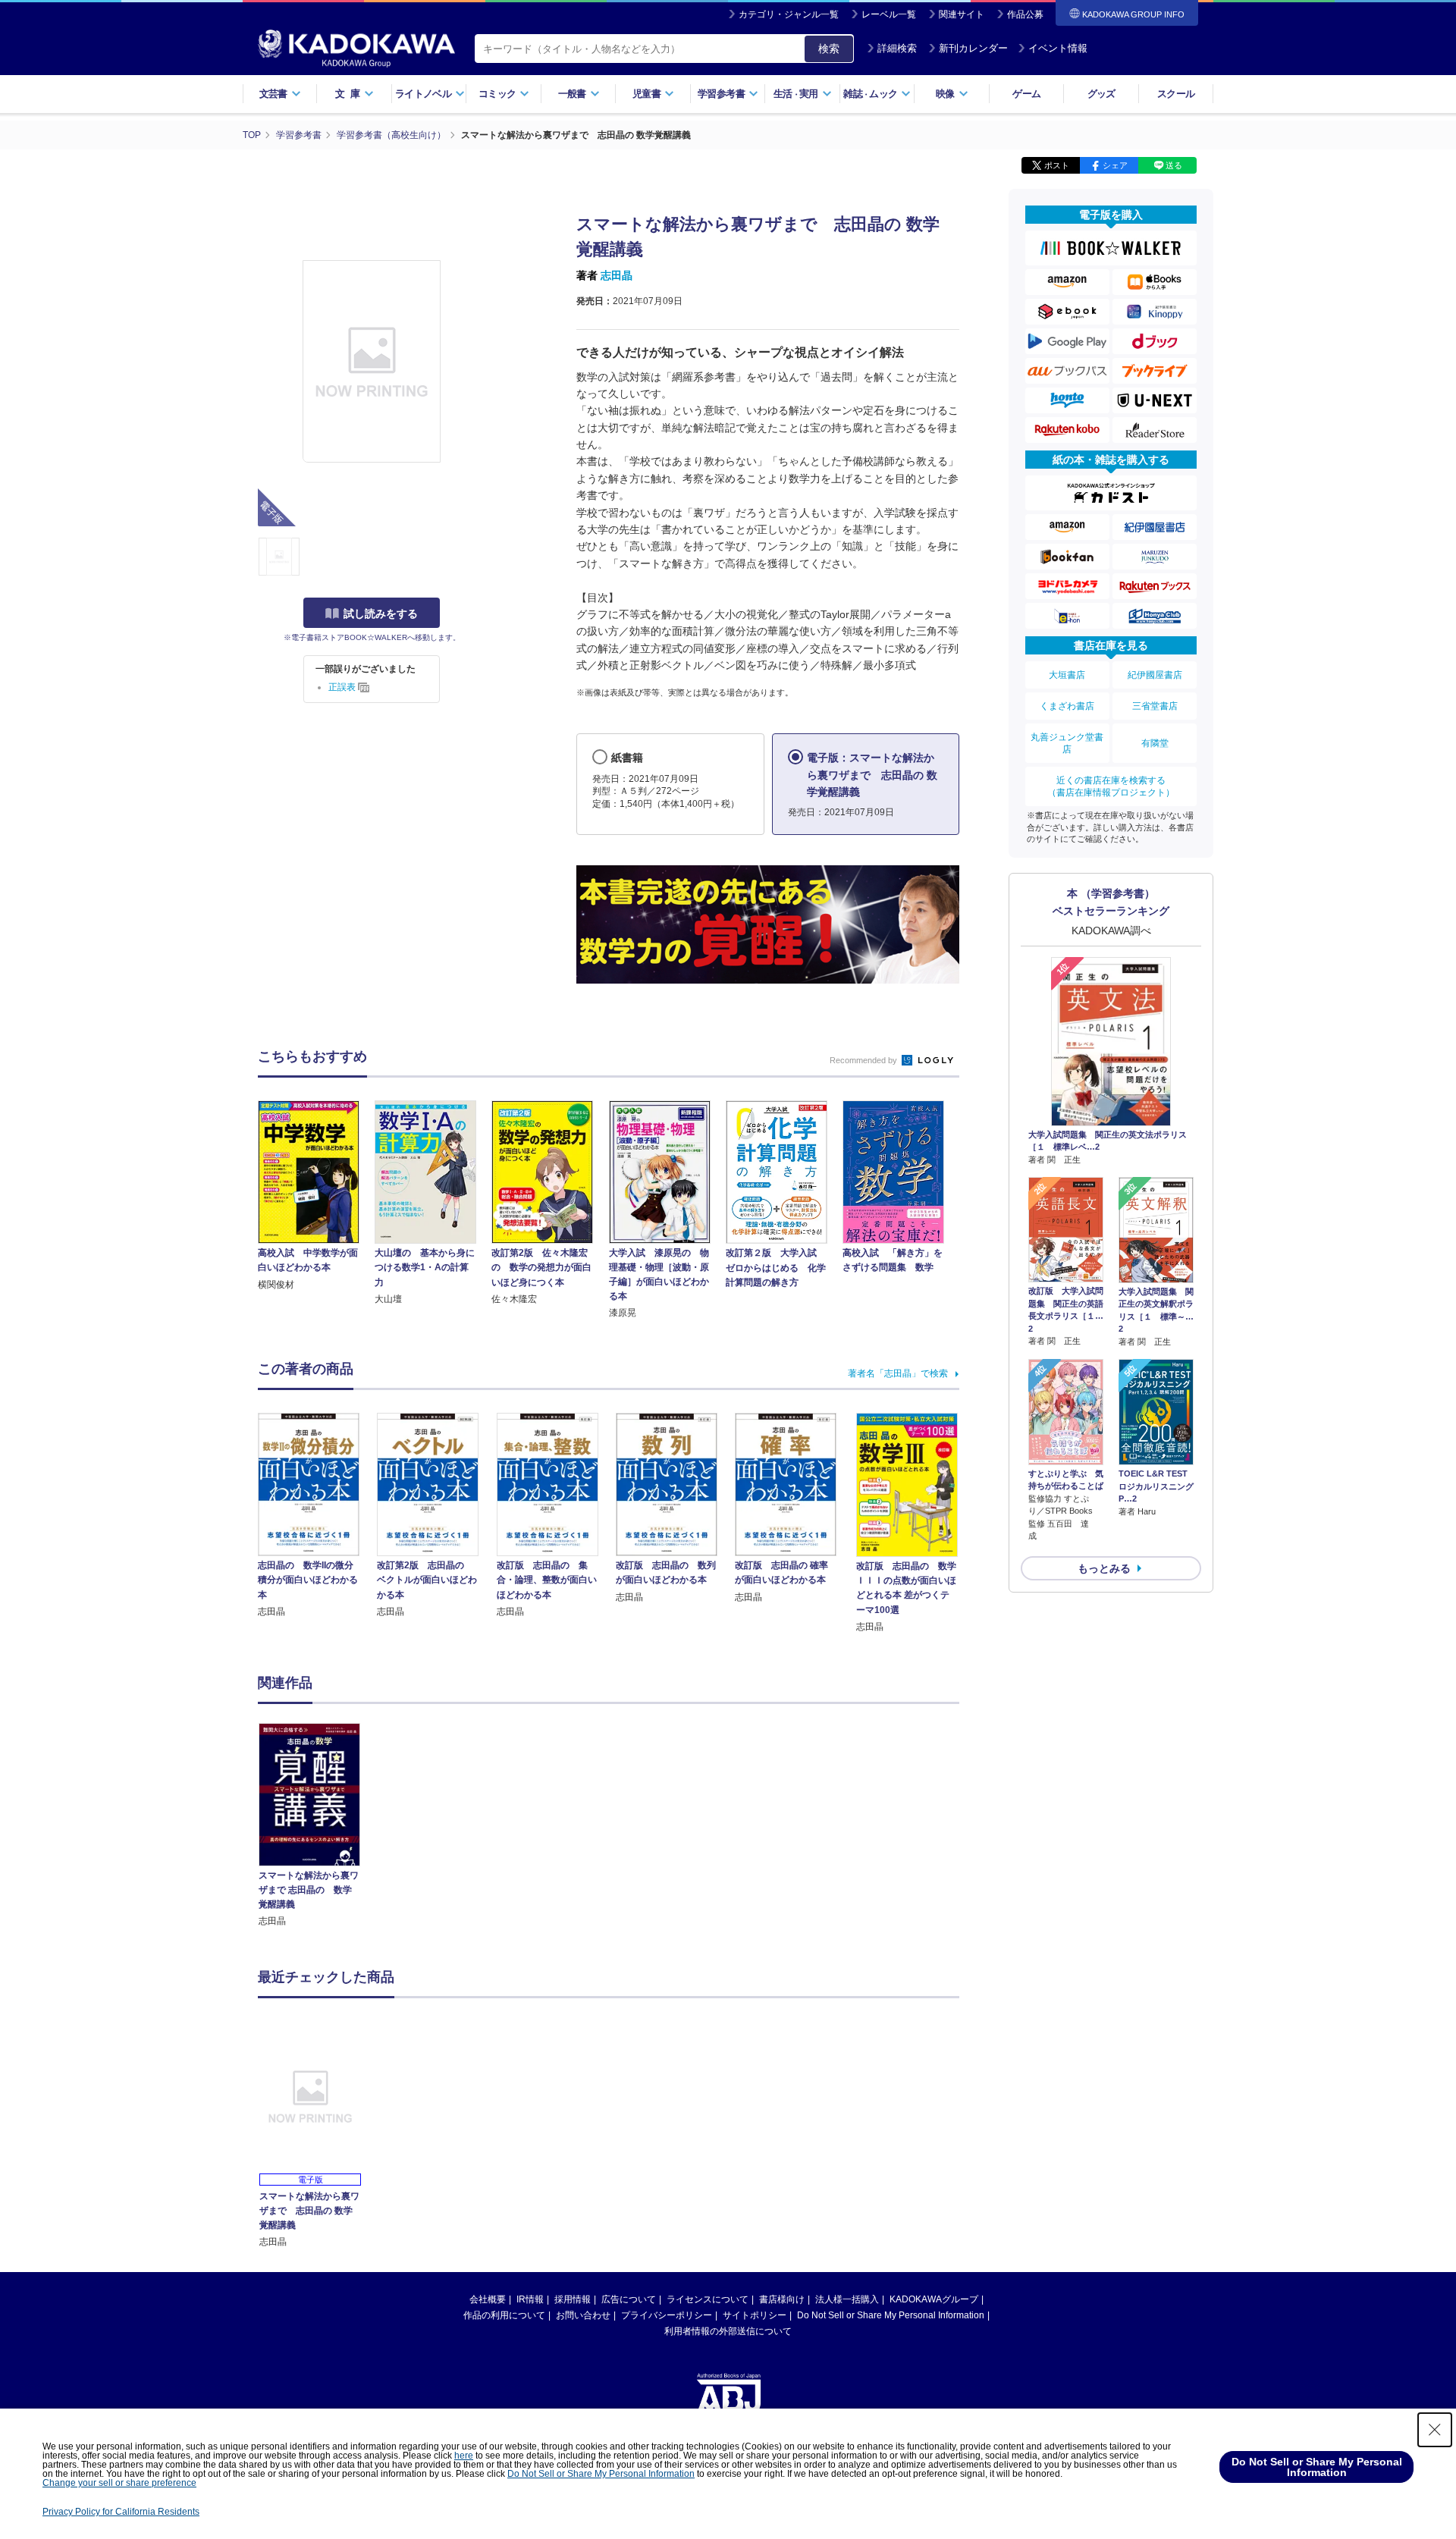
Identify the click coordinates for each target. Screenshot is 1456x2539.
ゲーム (1026, 94)
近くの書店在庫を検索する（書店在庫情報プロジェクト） (1111, 786)
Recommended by (864, 1060)
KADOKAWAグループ (934, 2299)
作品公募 (1025, 14)
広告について (629, 2299)
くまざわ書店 (1067, 706)
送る (1174, 165)
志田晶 (617, 275)
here (464, 2456)
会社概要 (488, 2299)
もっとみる (1104, 1568)
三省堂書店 (1155, 706)
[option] (318, 1826)
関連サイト (962, 14)
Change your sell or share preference (119, 2483)
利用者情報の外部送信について (728, 2331)
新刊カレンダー (973, 48)
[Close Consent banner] (1435, 2430)
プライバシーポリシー (667, 2315)
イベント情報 (1058, 48)
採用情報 (573, 2299)
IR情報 (530, 2299)
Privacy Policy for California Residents (121, 2512)
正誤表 (343, 687)
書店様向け (782, 2299)
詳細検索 (897, 48)
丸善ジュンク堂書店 (1067, 743)
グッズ (1101, 94)
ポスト (1057, 165)
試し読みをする (381, 614)
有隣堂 (1155, 743)
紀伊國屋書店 (1155, 675)
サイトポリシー (755, 2315)
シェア (1115, 165)
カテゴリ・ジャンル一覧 (789, 14)
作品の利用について (504, 2315)
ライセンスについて (708, 2299)
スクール (1176, 94)
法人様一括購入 (847, 2299)
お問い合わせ (583, 2315)
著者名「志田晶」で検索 (898, 1373)
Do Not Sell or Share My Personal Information (891, 2315)
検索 (829, 49)
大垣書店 (1067, 675)
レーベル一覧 (889, 14)
